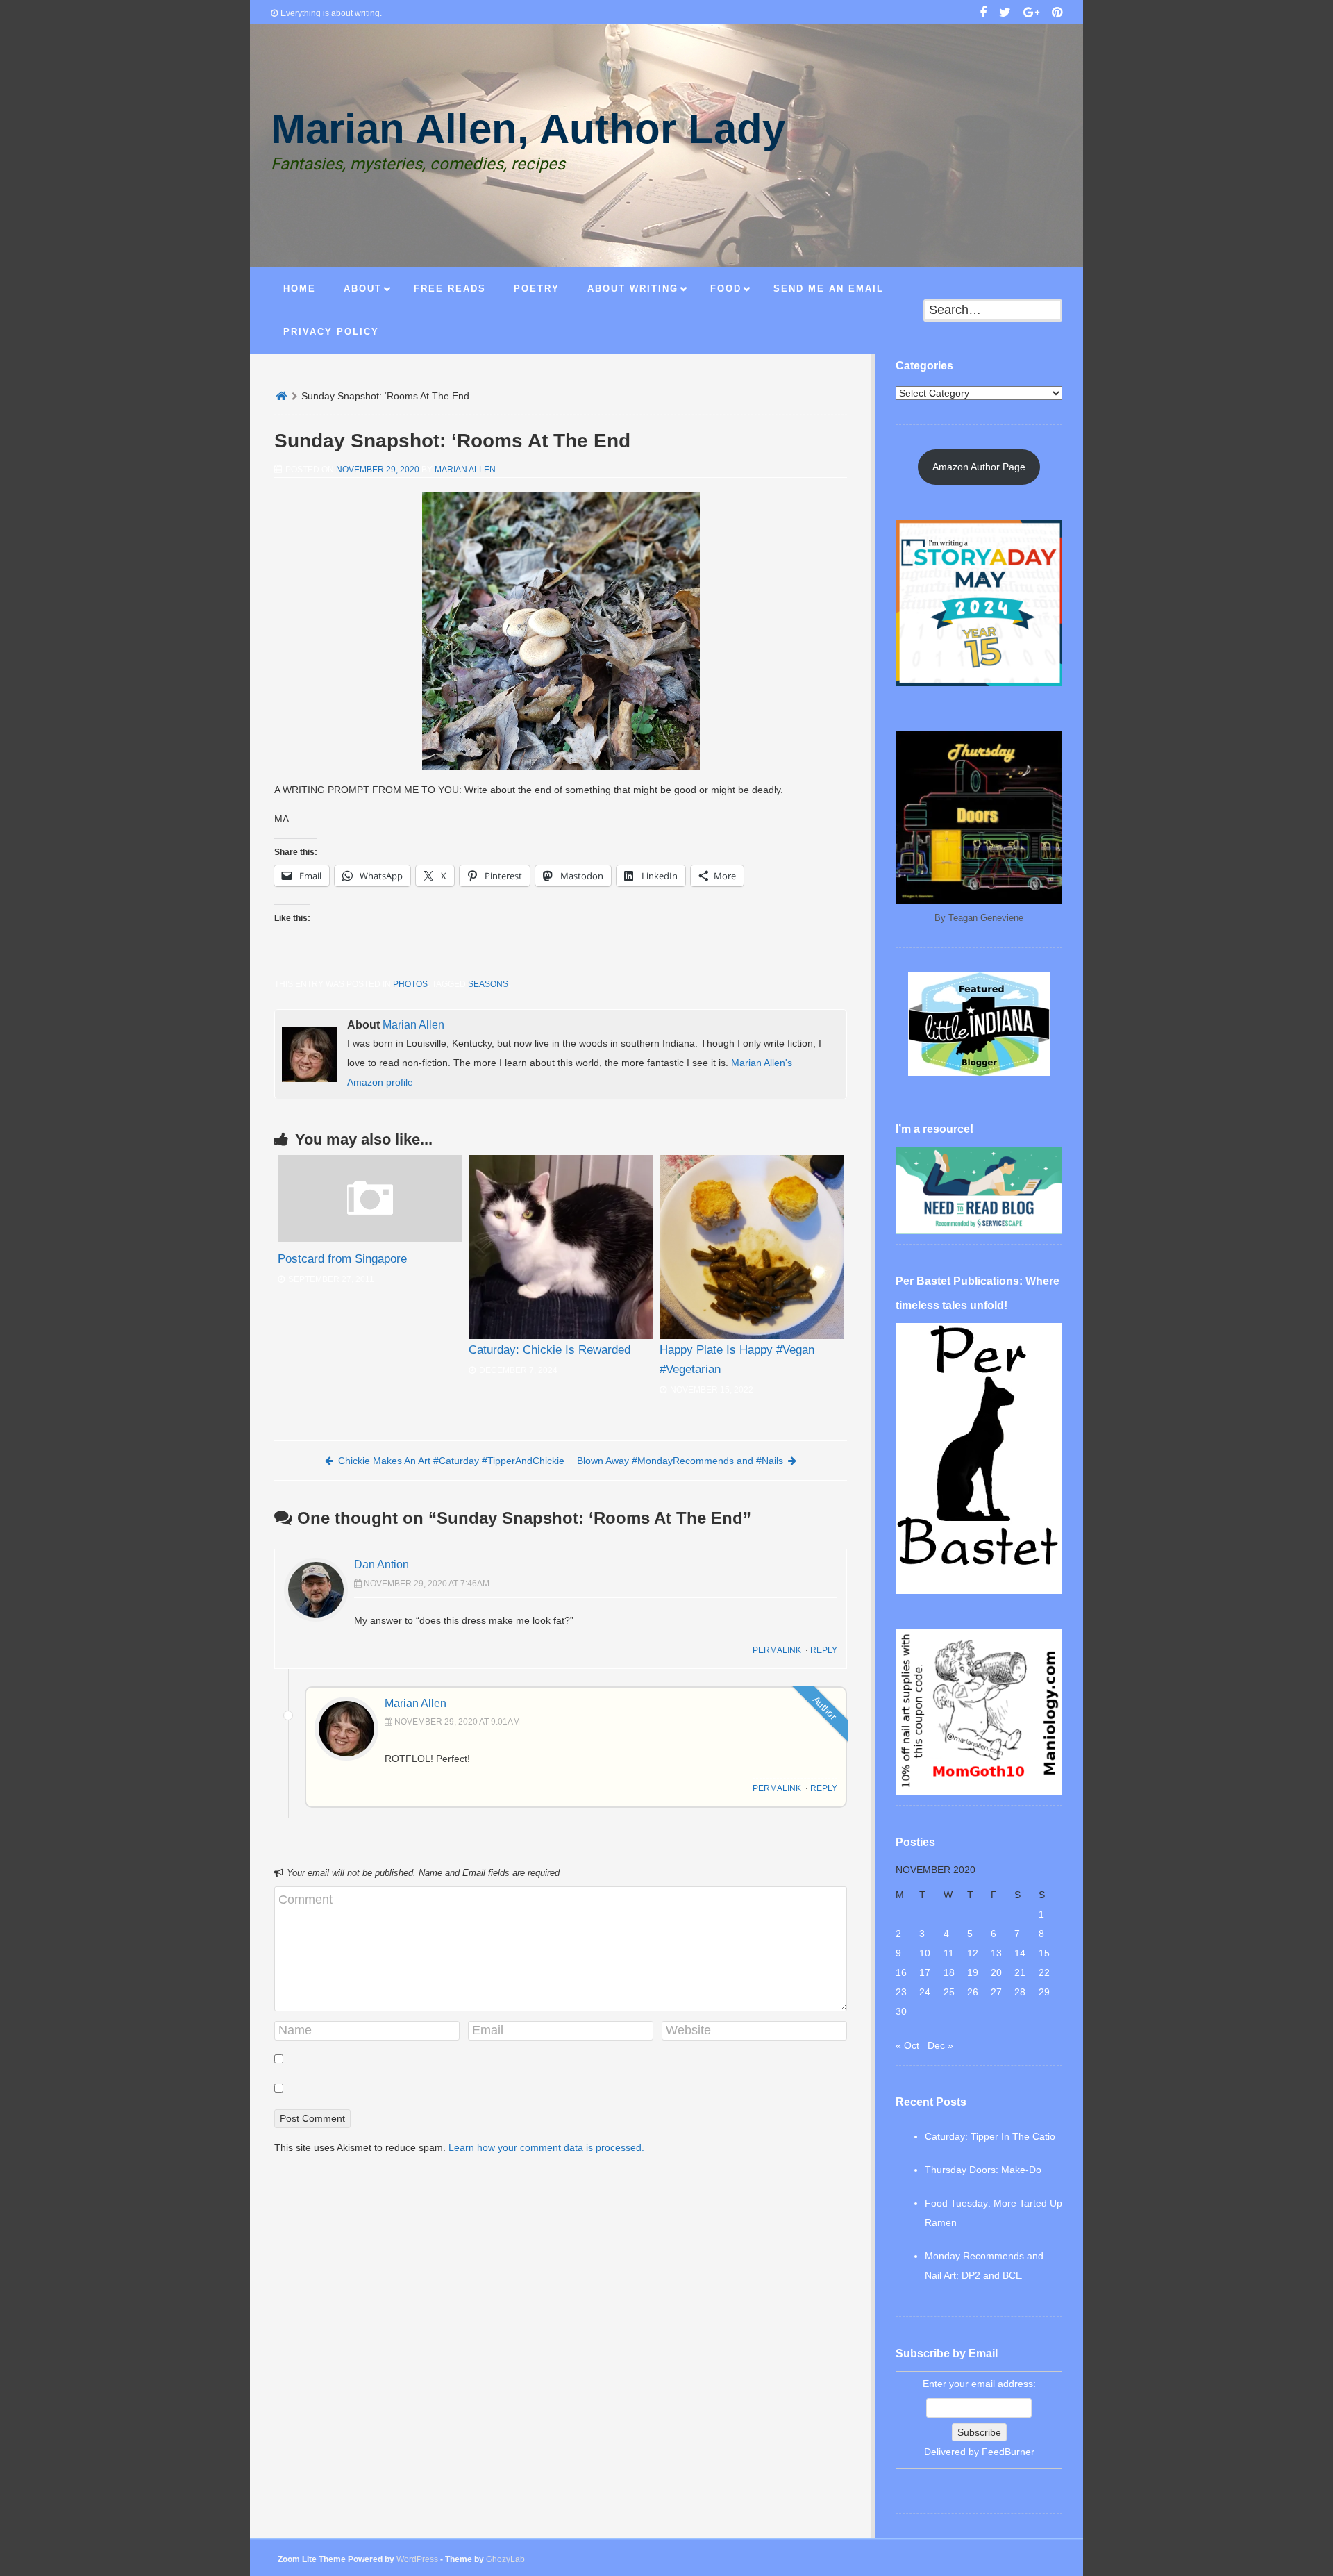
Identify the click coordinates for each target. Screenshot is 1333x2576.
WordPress (417, 2559)
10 (925, 1953)
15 (1044, 1953)
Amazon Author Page (979, 467)
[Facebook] (983, 14)
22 (1044, 1972)
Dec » (940, 2045)
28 (1020, 1992)
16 (901, 1972)
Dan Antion (382, 1564)
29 (1044, 1992)
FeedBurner (1008, 2452)
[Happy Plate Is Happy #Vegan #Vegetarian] (752, 1247)
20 (996, 1972)
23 (901, 1992)
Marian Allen (465, 470)
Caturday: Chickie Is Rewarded (550, 1350)
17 (925, 1972)
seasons (488, 984)
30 (901, 2011)
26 (973, 1992)
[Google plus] (1031, 14)
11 (949, 1953)
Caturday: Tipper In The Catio (990, 2136)
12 (973, 1953)
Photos (410, 984)
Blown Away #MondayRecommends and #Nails (680, 1461)
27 (996, 1992)
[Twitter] (1005, 14)
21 (1020, 1972)
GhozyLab (505, 2559)
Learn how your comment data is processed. (546, 2147)
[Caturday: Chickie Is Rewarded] (561, 1247)
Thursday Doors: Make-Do (983, 2170)
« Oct (907, 2045)
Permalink (777, 1650)
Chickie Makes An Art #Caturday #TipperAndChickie (451, 1461)
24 (925, 1992)
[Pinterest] (1057, 14)
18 (949, 1972)
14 (1020, 1953)
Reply (824, 1650)
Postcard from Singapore (342, 1259)
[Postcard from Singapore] (370, 1238)
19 (973, 1972)
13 (996, 1953)
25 (949, 1992)
